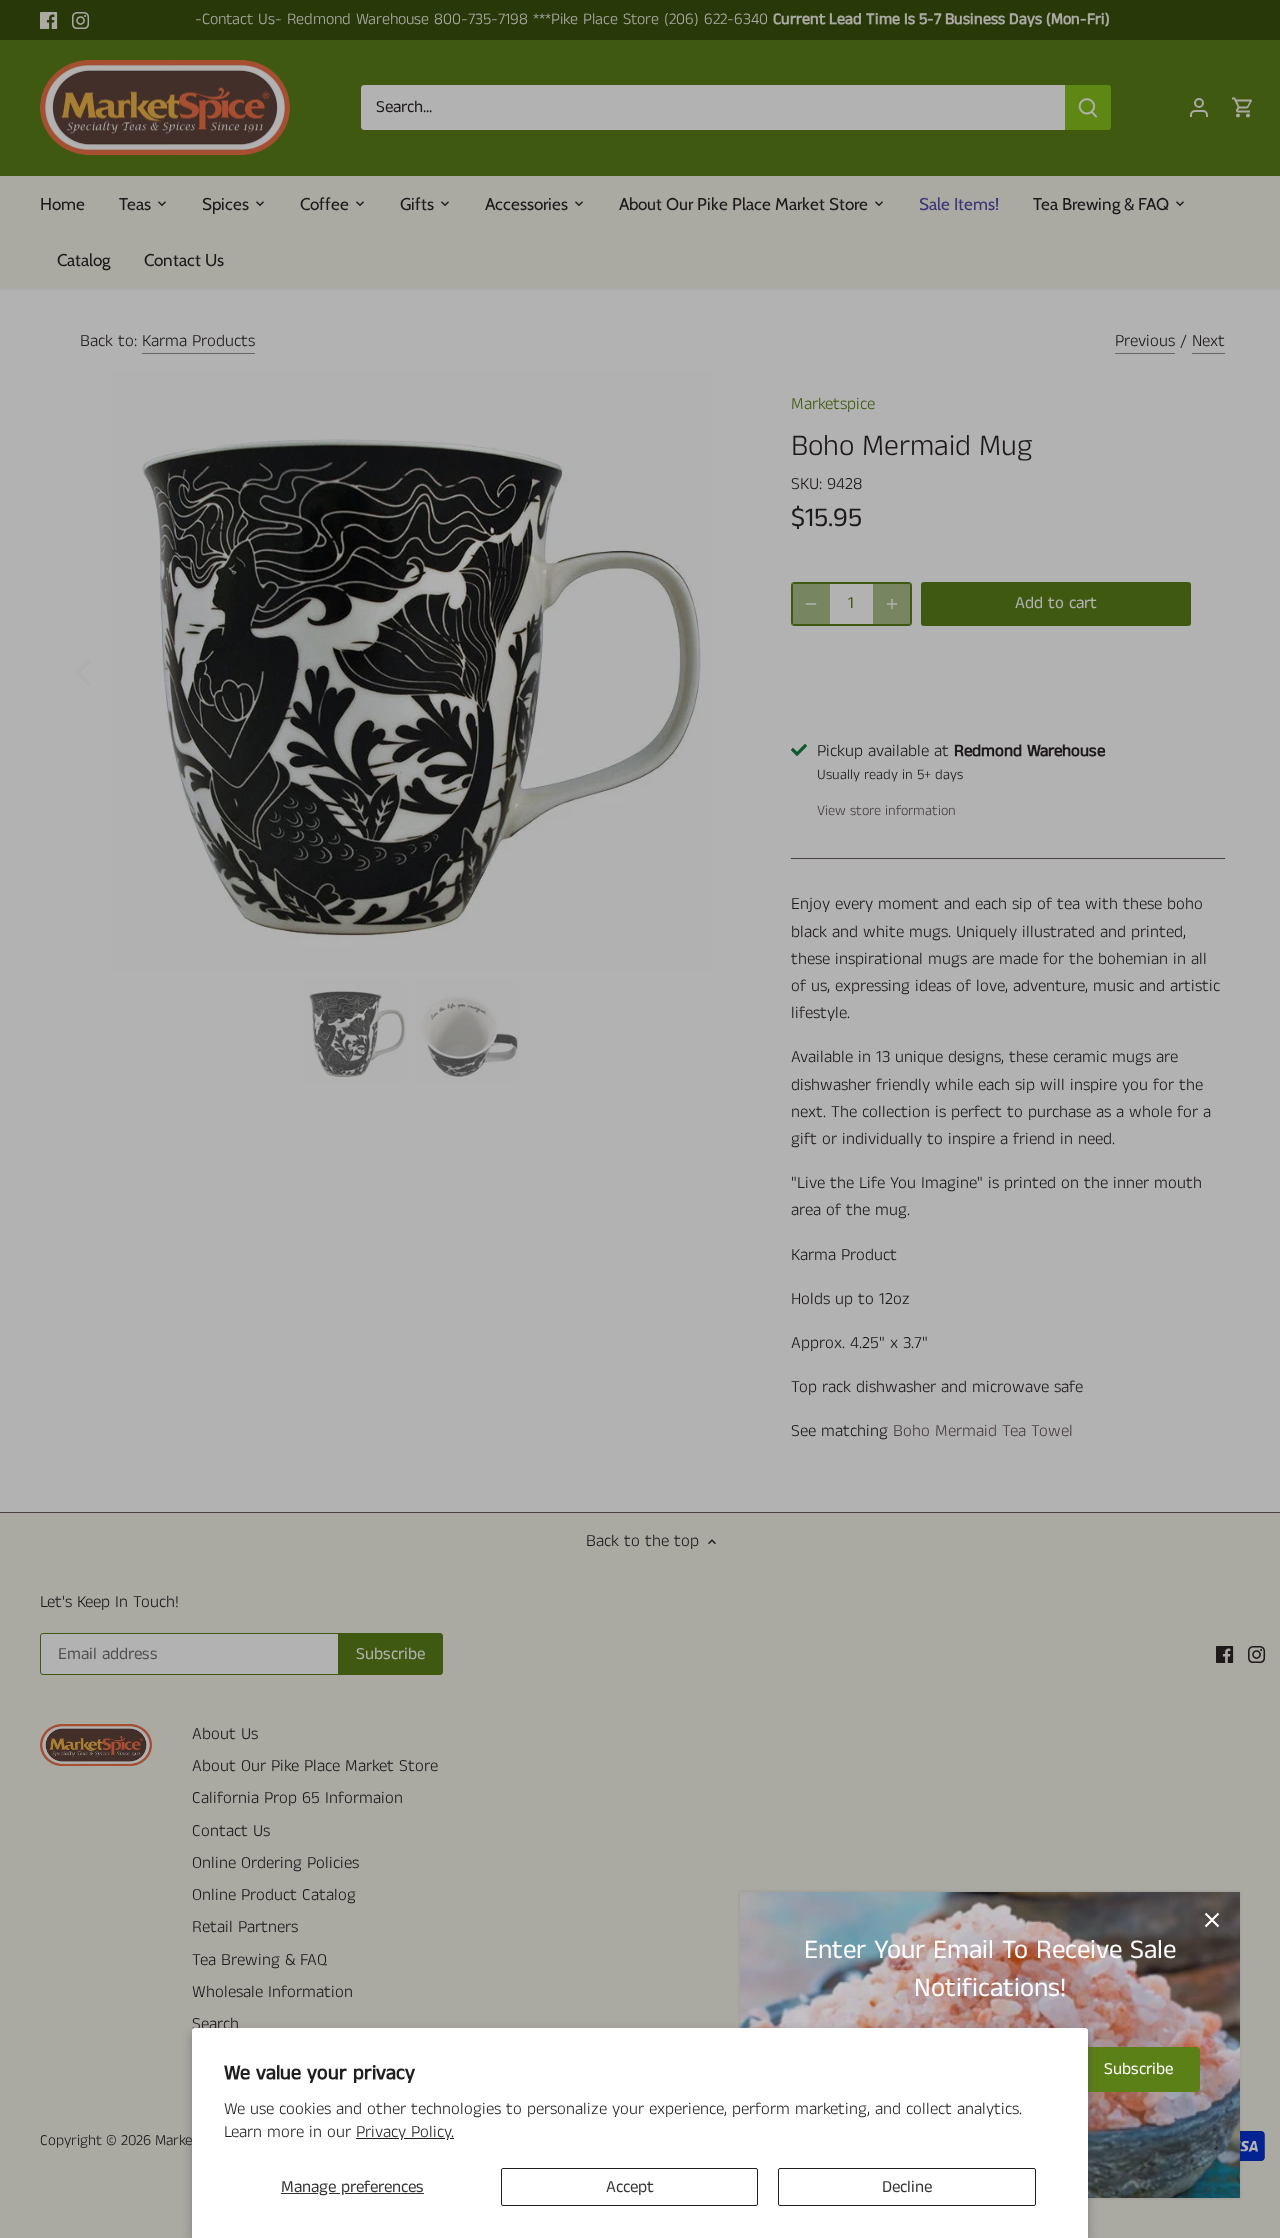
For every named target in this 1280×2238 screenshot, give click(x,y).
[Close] (1212, 1920)
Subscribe (1138, 2069)
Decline (907, 2187)
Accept (630, 2187)
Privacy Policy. (405, 2132)
